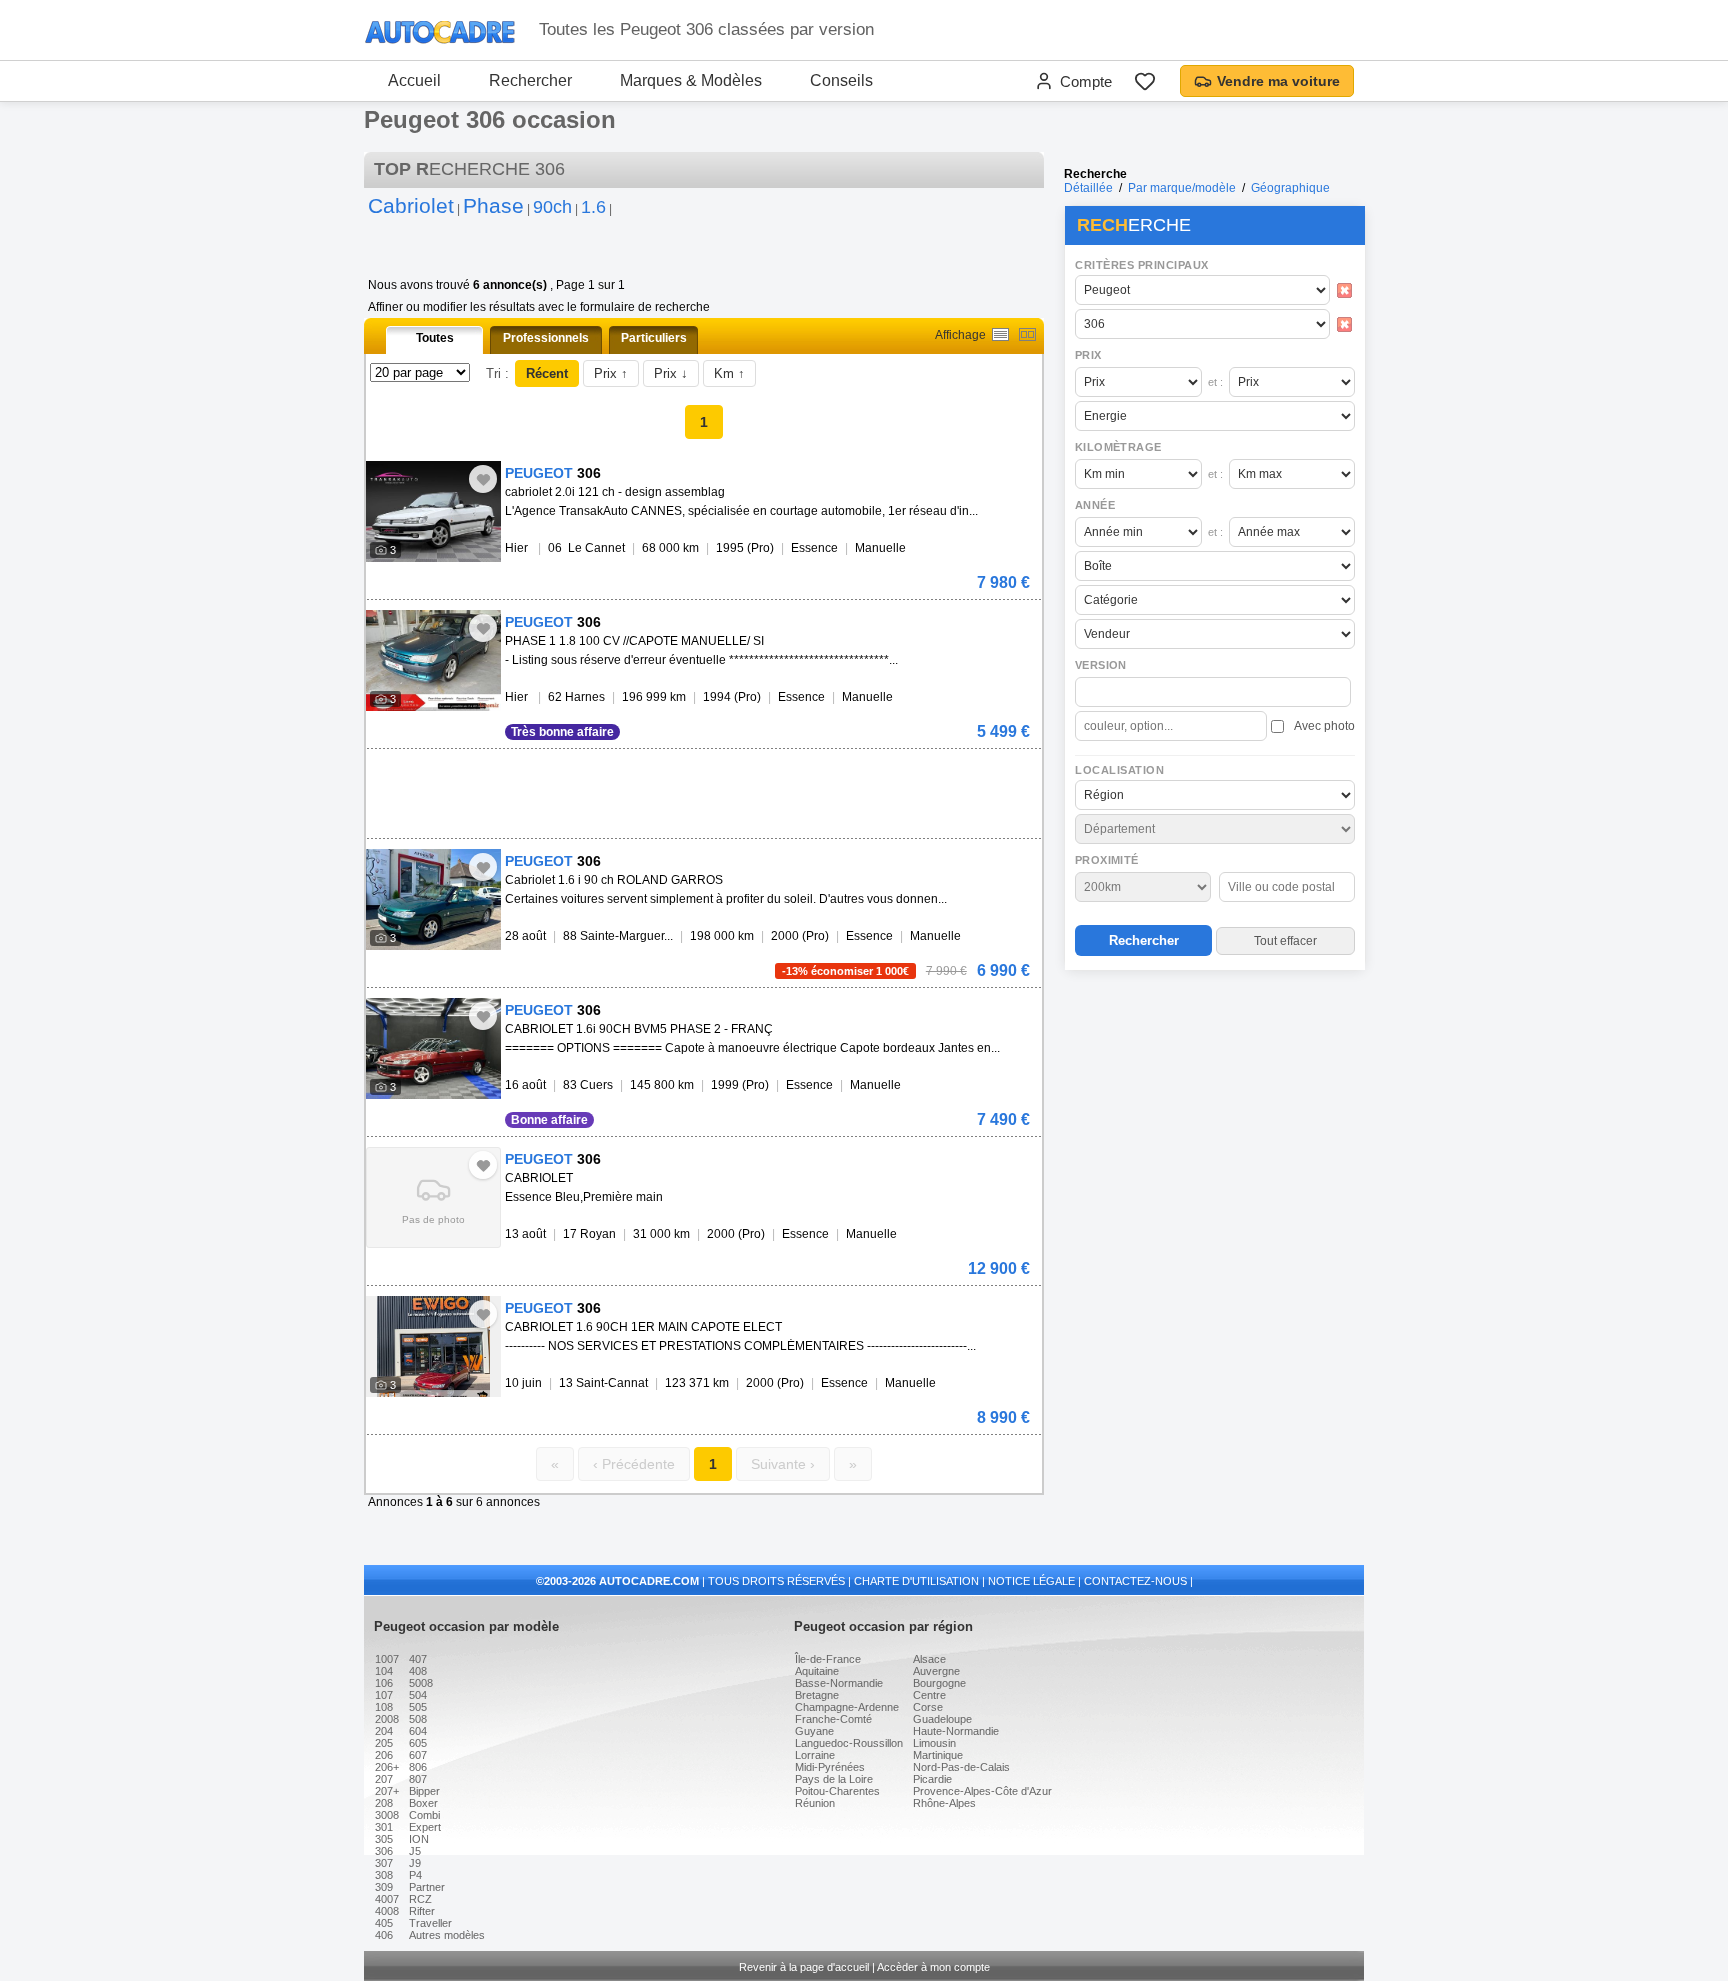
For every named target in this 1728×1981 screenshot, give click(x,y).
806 (418, 1767)
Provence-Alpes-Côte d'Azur (982, 1791)
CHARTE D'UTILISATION (916, 1581)
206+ (387, 1767)
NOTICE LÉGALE (1031, 1581)
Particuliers (654, 338)
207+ (387, 1791)
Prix (1088, 355)
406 (384, 1935)
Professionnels (546, 338)
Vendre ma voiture (1278, 81)
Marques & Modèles (691, 80)
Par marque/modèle (1182, 188)
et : (1215, 382)
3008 (387, 1815)
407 (418, 1659)
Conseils (841, 80)
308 (384, 1875)
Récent (547, 373)
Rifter (422, 1911)
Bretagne (817, 1695)
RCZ (420, 1899)
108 (384, 1707)
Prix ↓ (671, 373)
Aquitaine (817, 1671)
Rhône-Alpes (944, 1803)
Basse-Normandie (839, 1683)
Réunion (815, 1803)
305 (384, 1839)
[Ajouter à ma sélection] (483, 479)
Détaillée (1088, 188)
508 (418, 1719)
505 (418, 1707)
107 (384, 1695)
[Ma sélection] (1145, 81)
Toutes (435, 338)
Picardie (932, 1779)
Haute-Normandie (956, 1731)
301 (384, 1827)
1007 (387, 1659)
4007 (387, 1899)
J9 (415, 1863)
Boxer (423, 1803)
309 (384, 1887)
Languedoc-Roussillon (849, 1743)
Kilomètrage (1118, 447)
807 (418, 1779)
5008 (421, 1683)
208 (384, 1803)
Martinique (938, 1755)
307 (384, 1863)
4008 (387, 1911)
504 (418, 1695)
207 (384, 1779)
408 (418, 1671)
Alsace (929, 1659)
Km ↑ (729, 373)
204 (384, 1731)
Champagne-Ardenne (847, 1707)
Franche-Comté (833, 1719)
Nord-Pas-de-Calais (961, 1767)
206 (384, 1755)
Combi (424, 1815)
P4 (415, 1875)
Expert (425, 1827)
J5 (415, 1851)
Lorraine (815, 1755)
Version (1101, 665)
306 (384, 1851)
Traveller (430, 1923)
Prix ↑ (611, 373)
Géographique (1290, 188)
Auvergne (936, 1671)
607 (418, 1755)
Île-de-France (828, 1659)
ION (419, 1839)
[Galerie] (1027, 334)
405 (384, 1923)
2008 (387, 1719)
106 (384, 1683)
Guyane (814, 1731)
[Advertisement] (1214, 1106)
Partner (427, 1887)
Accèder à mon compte (933, 1967)
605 (418, 1743)
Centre (929, 1695)
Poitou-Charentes (837, 1791)
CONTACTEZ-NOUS (1135, 1581)
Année (1095, 505)
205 (384, 1743)
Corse (928, 1707)
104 (384, 1671)
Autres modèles (447, 1935)
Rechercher (530, 80)
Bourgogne (939, 1683)
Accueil (414, 80)
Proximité (1107, 860)
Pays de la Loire (834, 1779)
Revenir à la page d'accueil (804, 1967)
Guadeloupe (942, 1719)
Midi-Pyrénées (830, 1767)
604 (418, 1731)
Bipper (424, 1791)
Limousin (934, 1743)
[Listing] (1000, 334)
